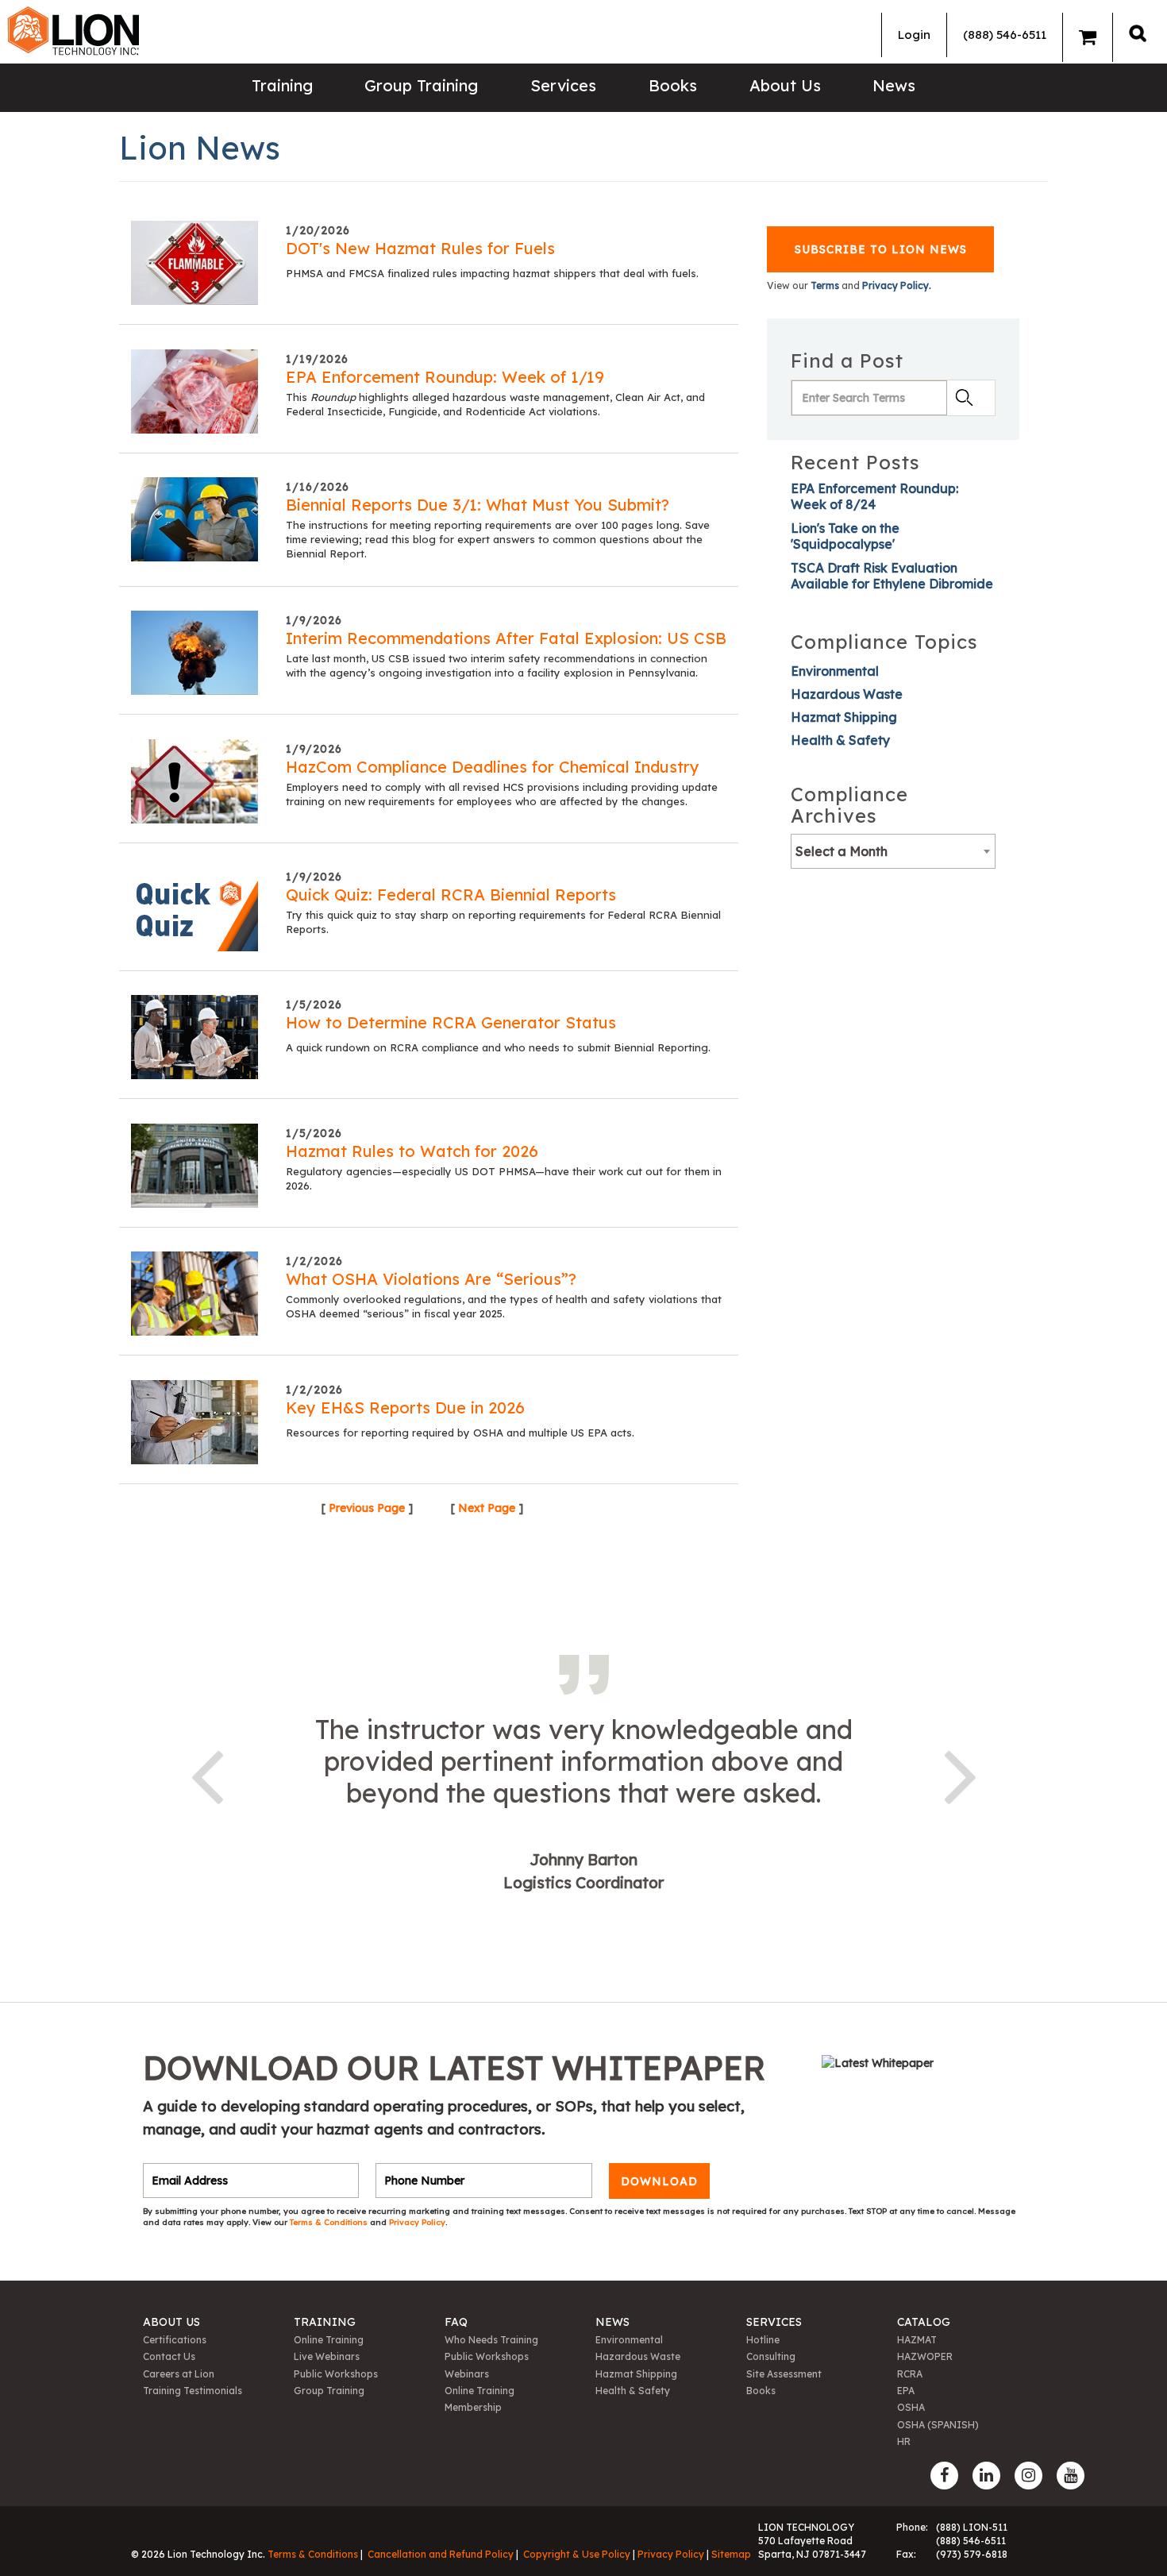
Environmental (835, 671)
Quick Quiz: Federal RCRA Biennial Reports (451, 895)
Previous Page (367, 1508)
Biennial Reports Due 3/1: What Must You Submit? (478, 505)
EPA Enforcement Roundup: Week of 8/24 (874, 496)
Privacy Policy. (897, 285)
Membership (473, 2407)
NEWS (612, 2322)
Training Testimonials (193, 2391)
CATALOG (924, 2322)
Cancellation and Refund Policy (441, 2554)
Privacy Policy (417, 2222)
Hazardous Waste (847, 694)
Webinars (467, 2374)
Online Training (329, 2340)
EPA (906, 2391)
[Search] (1138, 33)
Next (961, 1774)
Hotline (763, 2340)
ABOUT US (171, 2322)
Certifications (175, 2340)
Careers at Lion (179, 2374)
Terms (825, 285)
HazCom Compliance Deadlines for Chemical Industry (493, 767)
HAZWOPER (925, 2356)
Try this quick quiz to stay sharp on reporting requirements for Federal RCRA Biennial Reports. (503, 922)
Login (914, 35)
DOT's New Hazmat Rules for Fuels (420, 248)
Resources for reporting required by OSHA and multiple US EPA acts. (460, 1433)
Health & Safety (840, 740)
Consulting (771, 2356)
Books (673, 85)
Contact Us (169, 2356)
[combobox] (893, 851)
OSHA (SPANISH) (938, 2425)
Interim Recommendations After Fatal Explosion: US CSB (506, 638)
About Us (785, 85)
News (894, 85)
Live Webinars (327, 2356)
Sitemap (731, 2554)
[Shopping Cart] (1088, 37)
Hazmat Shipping (844, 717)
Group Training (421, 85)
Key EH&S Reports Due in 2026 (405, 1408)
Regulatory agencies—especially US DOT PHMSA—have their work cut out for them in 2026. (504, 1178)
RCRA (910, 2374)
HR (904, 2441)
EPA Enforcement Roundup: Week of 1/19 (445, 377)
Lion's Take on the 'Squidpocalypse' (845, 536)
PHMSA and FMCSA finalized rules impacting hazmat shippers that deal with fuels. (492, 273)
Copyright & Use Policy (577, 2554)
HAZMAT (917, 2340)
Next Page (487, 1508)
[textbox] (893, 851)
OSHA (911, 2407)
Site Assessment (784, 2374)
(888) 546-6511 (1005, 35)
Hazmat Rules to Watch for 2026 (412, 1151)
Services (563, 85)
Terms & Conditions (330, 2222)
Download (659, 2181)
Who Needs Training (491, 2340)
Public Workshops (336, 2374)
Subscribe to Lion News (881, 249)
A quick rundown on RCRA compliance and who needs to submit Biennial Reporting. (498, 1047)
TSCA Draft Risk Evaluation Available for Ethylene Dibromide (892, 576)
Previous (206, 1774)
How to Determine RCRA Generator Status (451, 1022)
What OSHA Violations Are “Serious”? (431, 1279)
